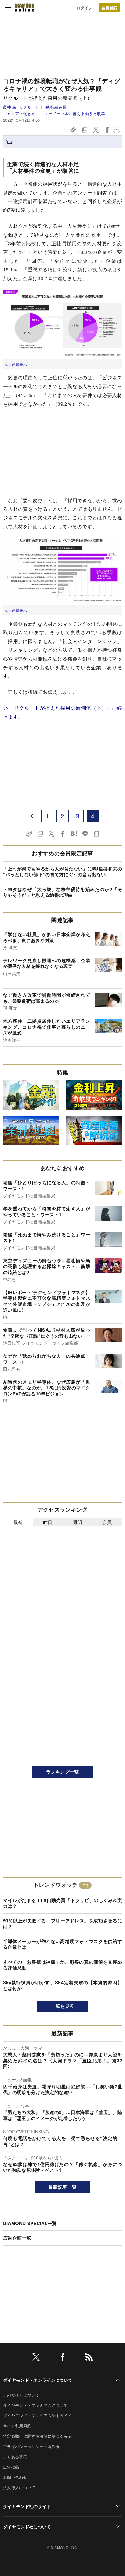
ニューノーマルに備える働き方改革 (73, 113)
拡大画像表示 (16, 364)
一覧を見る (63, 2006)
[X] (36, 2358)
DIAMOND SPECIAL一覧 (30, 2223)
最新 (18, 1522)
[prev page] (32, 816)
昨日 (48, 1522)
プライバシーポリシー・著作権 (31, 2446)
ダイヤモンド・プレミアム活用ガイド (37, 2415)
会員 (107, 1522)
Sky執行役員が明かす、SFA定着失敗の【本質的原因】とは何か (62, 1985)
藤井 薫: (35, 107)
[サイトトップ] (25, 8)
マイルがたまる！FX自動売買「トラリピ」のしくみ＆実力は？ (62, 1903)
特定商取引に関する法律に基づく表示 (37, 2436)
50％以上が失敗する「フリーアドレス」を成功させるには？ (62, 1924)
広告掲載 (11, 2467)
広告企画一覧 (17, 2238)
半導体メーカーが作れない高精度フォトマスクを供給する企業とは (62, 1944)
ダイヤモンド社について (27, 2527)
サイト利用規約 (17, 2426)
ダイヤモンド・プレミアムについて (35, 2405)
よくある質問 (15, 2457)
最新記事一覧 (62, 2187)
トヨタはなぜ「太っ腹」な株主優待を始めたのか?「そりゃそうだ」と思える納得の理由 (62, 892)
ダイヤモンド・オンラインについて (38, 2380)
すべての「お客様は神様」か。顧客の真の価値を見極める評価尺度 (62, 1965)
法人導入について (19, 2488)
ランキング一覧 (62, 1772)
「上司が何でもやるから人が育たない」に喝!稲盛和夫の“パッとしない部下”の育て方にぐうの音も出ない (62, 872)
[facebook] (62, 2358)
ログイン (84, 8)
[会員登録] (110, 8)
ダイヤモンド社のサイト (27, 2506)
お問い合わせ (15, 2477)
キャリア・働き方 (19, 113)
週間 (78, 1522)
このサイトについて (21, 2395)
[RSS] (89, 2358)
